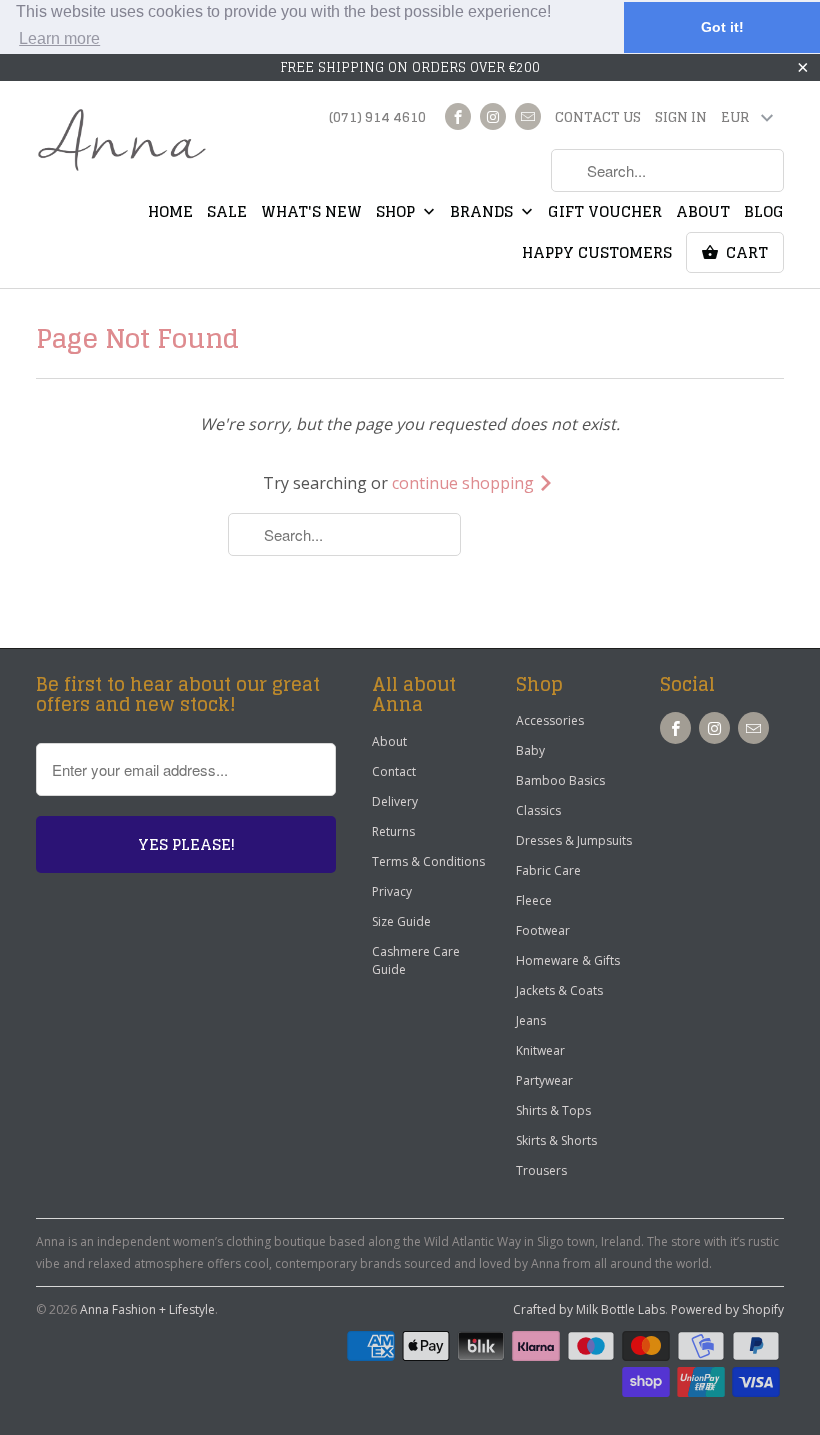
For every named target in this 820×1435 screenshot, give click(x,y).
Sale (227, 214)
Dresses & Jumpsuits (574, 840)
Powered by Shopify (727, 1309)
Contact (394, 771)
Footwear (543, 930)
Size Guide (401, 921)
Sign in (681, 119)
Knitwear (540, 1050)
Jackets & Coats (559, 990)
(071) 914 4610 (377, 119)
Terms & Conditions (428, 861)
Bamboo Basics (560, 780)
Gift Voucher (605, 214)
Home (170, 214)
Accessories (550, 720)
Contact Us (598, 119)
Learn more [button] (59, 38)
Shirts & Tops (553, 1110)
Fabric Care (548, 870)
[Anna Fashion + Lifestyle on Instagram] (493, 116)
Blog (764, 214)
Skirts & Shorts (556, 1140)
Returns (393, 831)
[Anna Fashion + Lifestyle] (122, 141)
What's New (311, 214)
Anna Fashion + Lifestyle (147, 1309)
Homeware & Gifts (568, 960)
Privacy (392, 891)
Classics (538, 810)
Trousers (541, 1170)
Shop (397, 214)
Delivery (395, 801)
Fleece (534, 900)
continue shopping (465, 483)
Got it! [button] (722, 27)
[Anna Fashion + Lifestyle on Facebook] (458, 116)
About (703, 214)
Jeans (531, 1020)
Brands (483, 214)
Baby (530, 750)
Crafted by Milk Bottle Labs (589, 1309)
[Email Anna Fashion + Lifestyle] (528, 116)
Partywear (544, 1080)
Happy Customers (597, 255)
